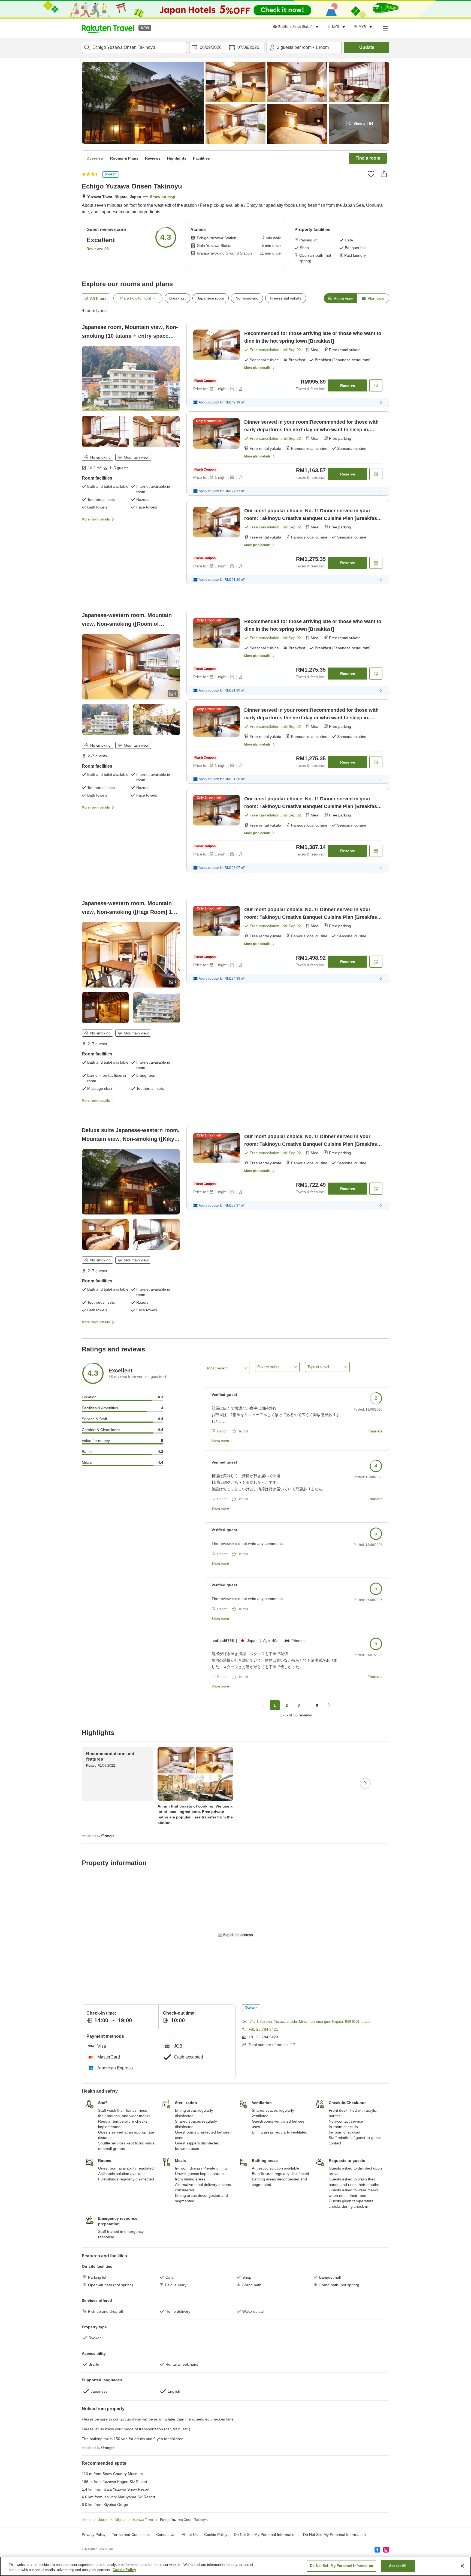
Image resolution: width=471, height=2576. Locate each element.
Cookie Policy (124, 2570)
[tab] (340, 298)
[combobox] (134, 47)
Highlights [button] (177, 158)
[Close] (462, 2566)
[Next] (365, 1783)
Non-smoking (247, 298)
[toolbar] (227, 47)
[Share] (384, 174)
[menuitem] (297, 27)
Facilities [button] (201, 158)
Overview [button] (95, 158)
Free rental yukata (286, 298)
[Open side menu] (385, 28)
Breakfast (177, 298)
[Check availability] (376, 385)
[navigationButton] (263, 1705)
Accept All (398, 2566)
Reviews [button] (153, 158)
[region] (235, 2566)
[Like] (371, 174)
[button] (108, 28)
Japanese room (211, 298)
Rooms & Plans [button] (124, 158)
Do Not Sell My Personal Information (334, 2535)
